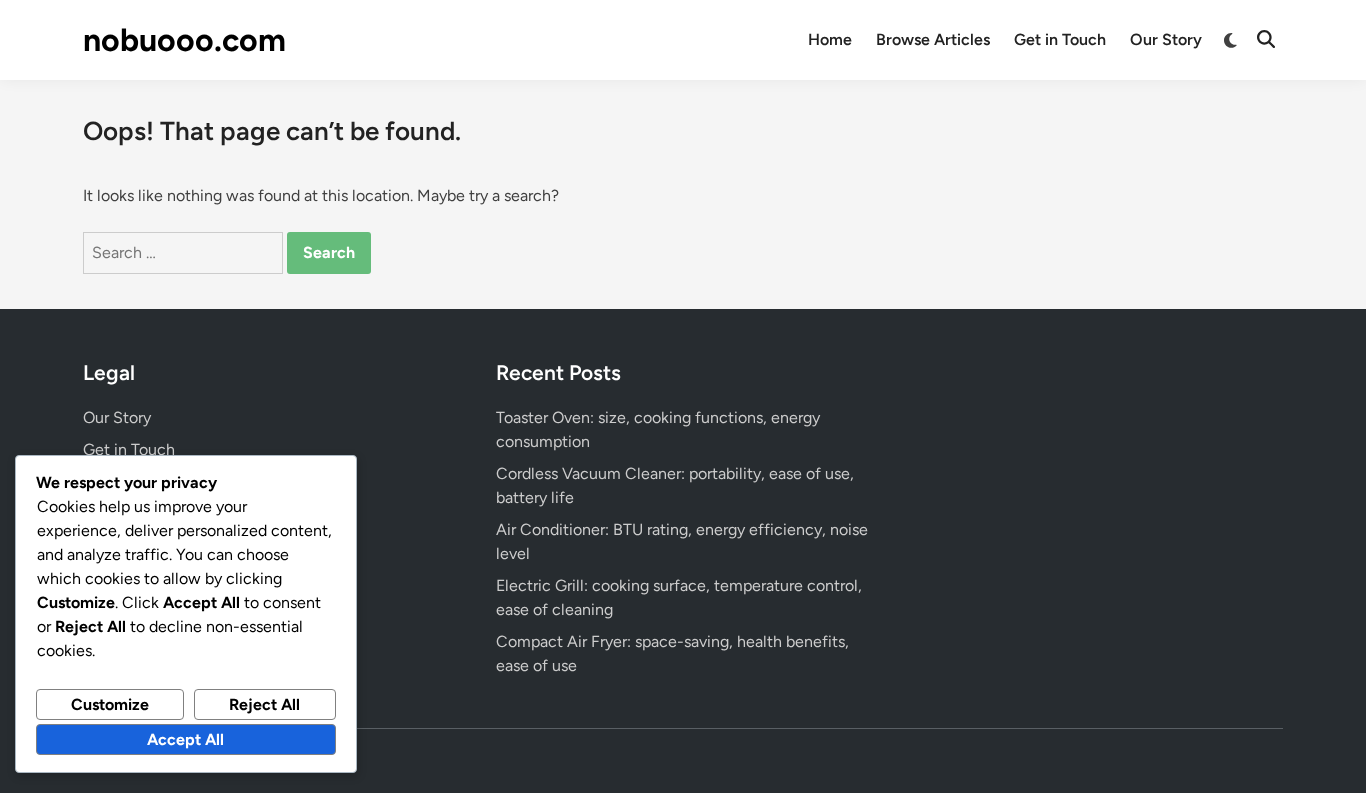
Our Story (1166, 39)
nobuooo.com (184, 40)
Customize (110, 704)
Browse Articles (933, 39)
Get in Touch (1060, 39)
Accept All (185, 739)
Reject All (264, 704)
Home (830, 39)
